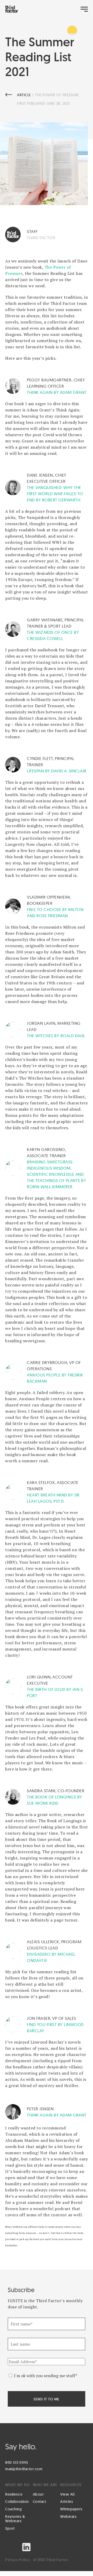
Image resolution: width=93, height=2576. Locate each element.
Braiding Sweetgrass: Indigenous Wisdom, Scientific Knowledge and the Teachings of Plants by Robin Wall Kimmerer (56, 1174)
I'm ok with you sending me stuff (46, 2376)
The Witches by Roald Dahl (56, 1036)
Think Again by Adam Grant (57, 392)
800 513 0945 (17, 2462)
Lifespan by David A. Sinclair (57, 771)
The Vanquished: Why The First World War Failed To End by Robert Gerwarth (55, 494)
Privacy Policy (17, 2560)
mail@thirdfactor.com (24, 2469)
